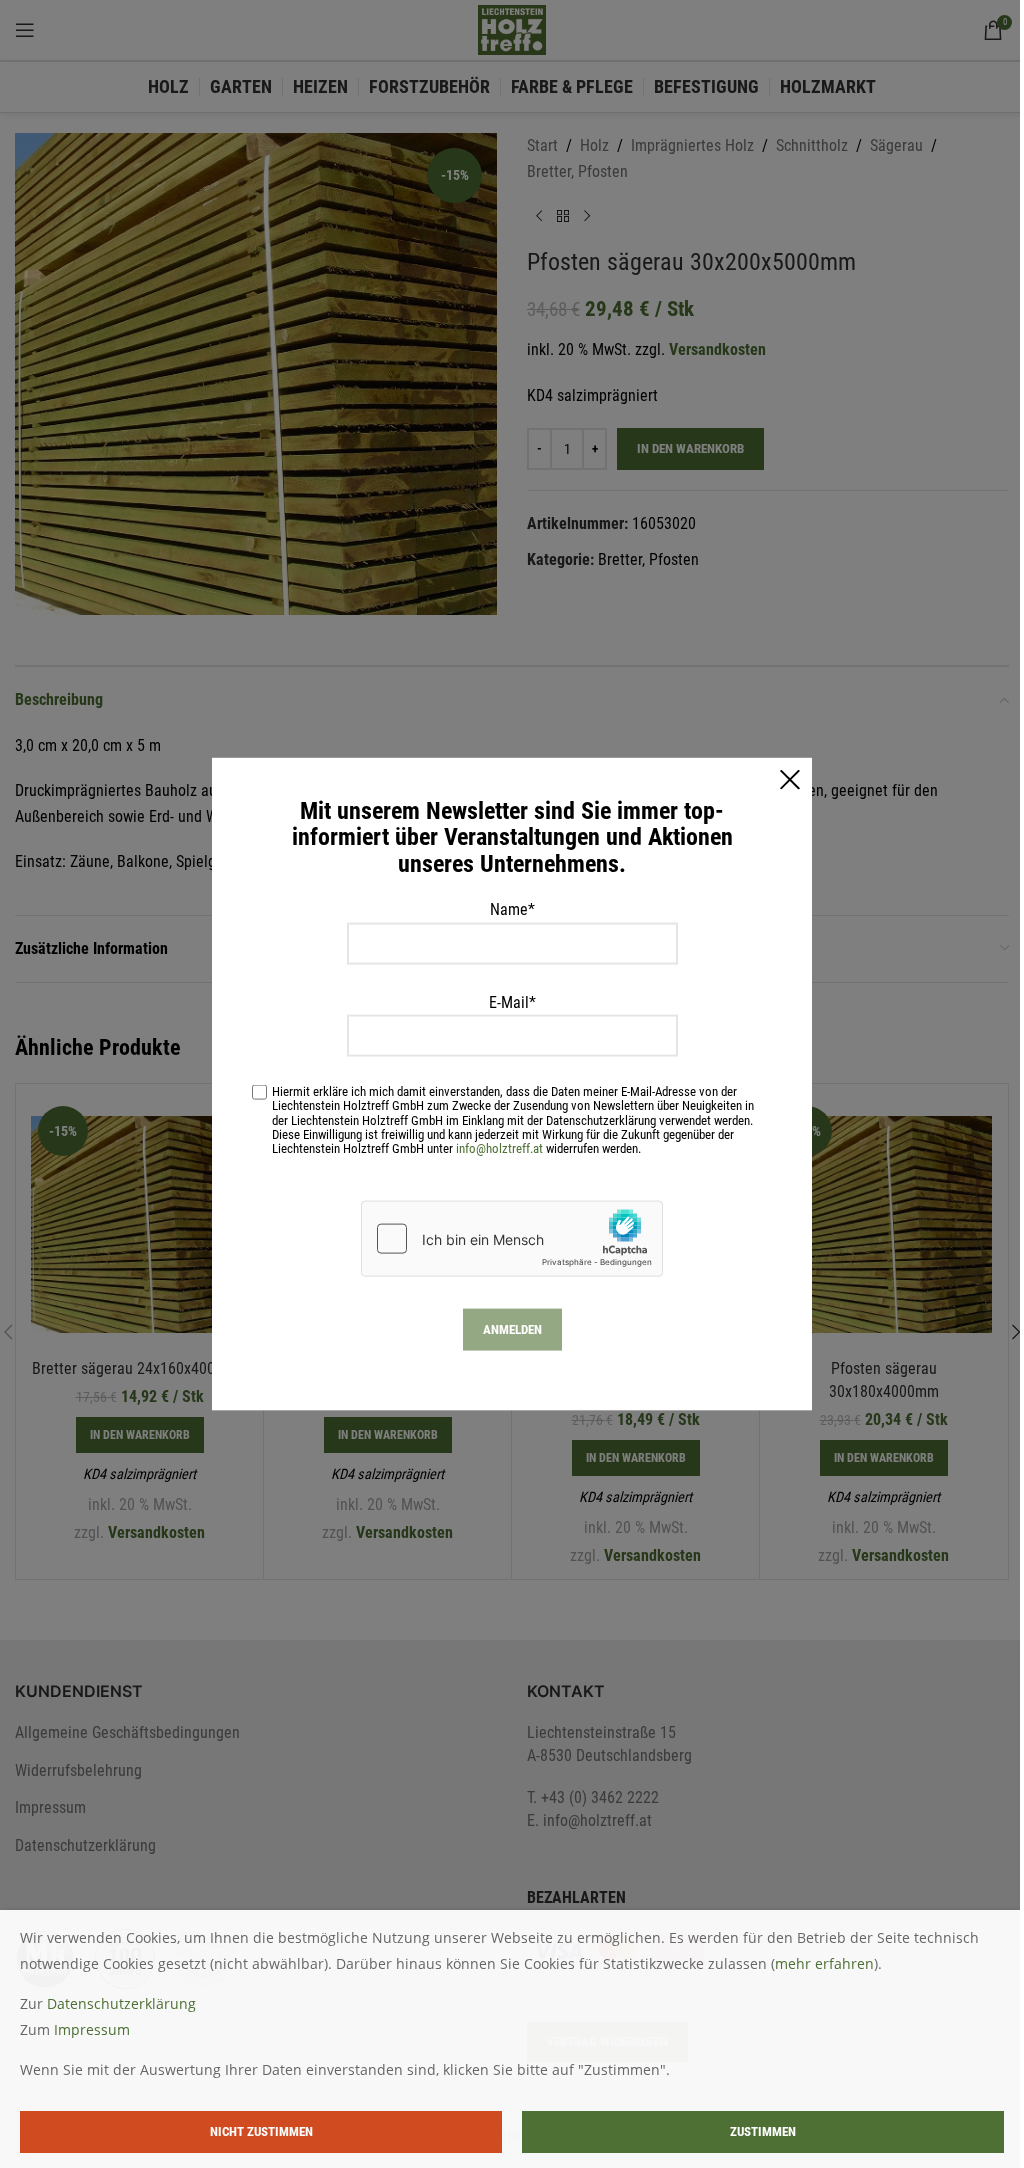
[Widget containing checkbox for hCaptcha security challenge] (512, 1238)
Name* (512, 909)
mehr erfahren (824, 1963)
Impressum (92, 2029)
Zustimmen (763, 2131)
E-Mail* (512, 1001)
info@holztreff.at (499, 1147)
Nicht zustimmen (261, 2131)
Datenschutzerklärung (121, 2003)
